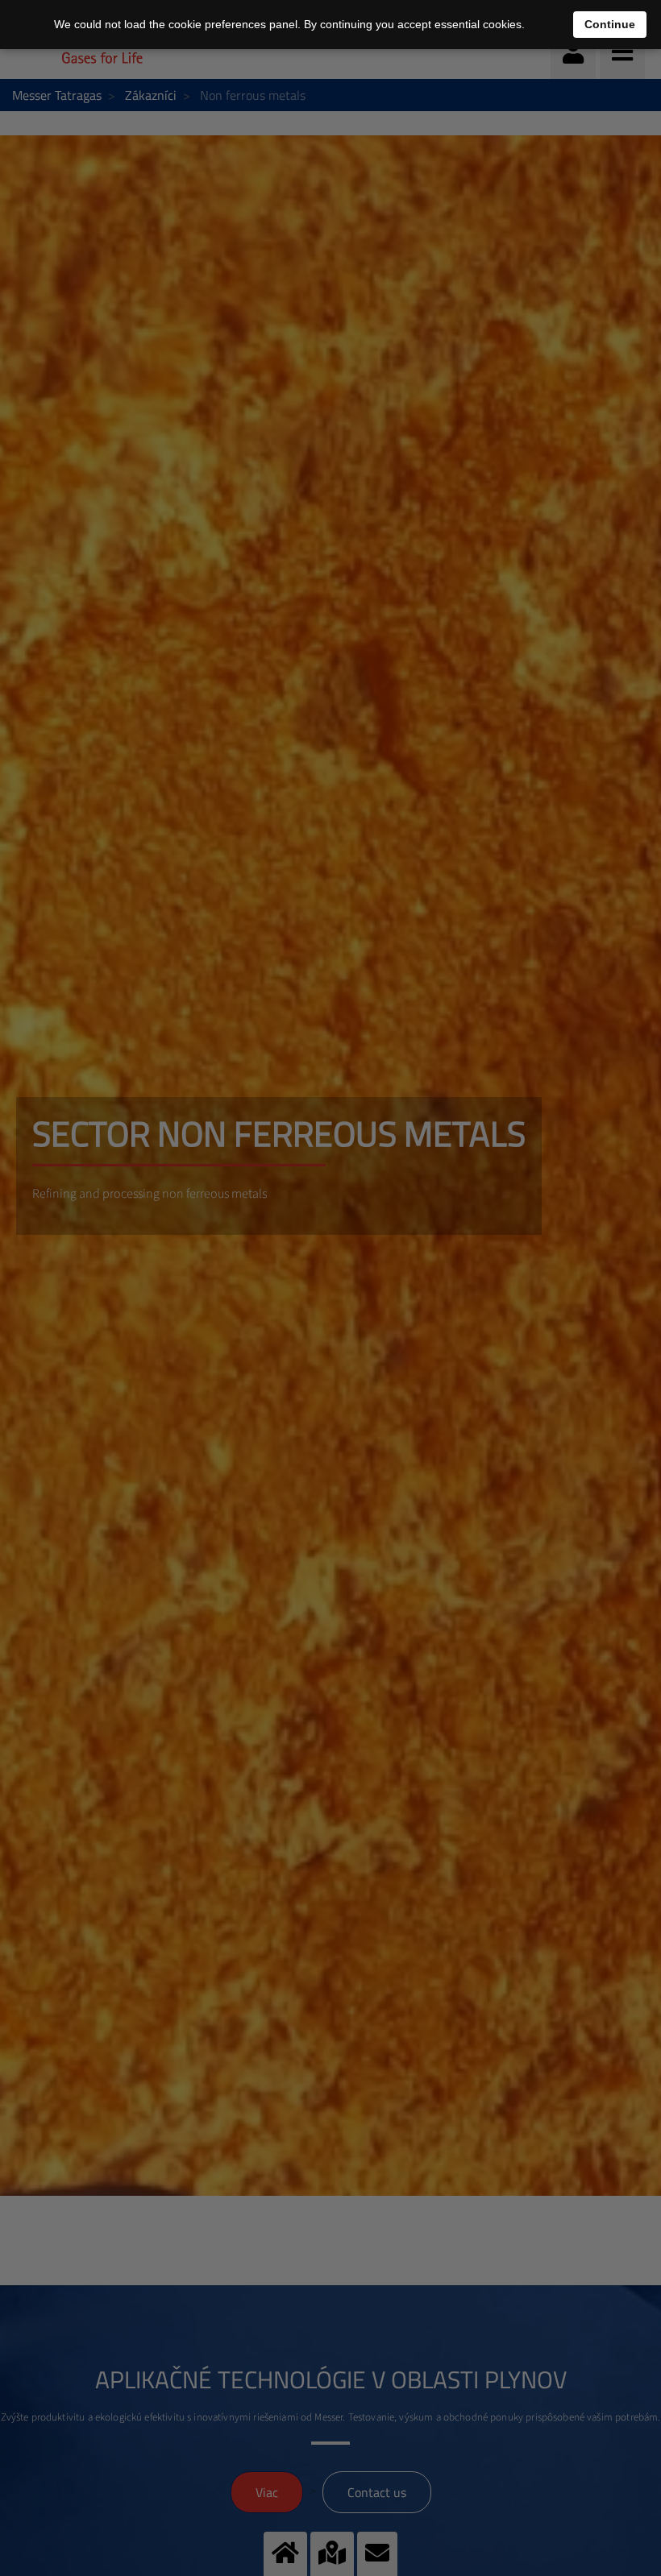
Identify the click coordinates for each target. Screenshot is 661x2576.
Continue (610, 24)
